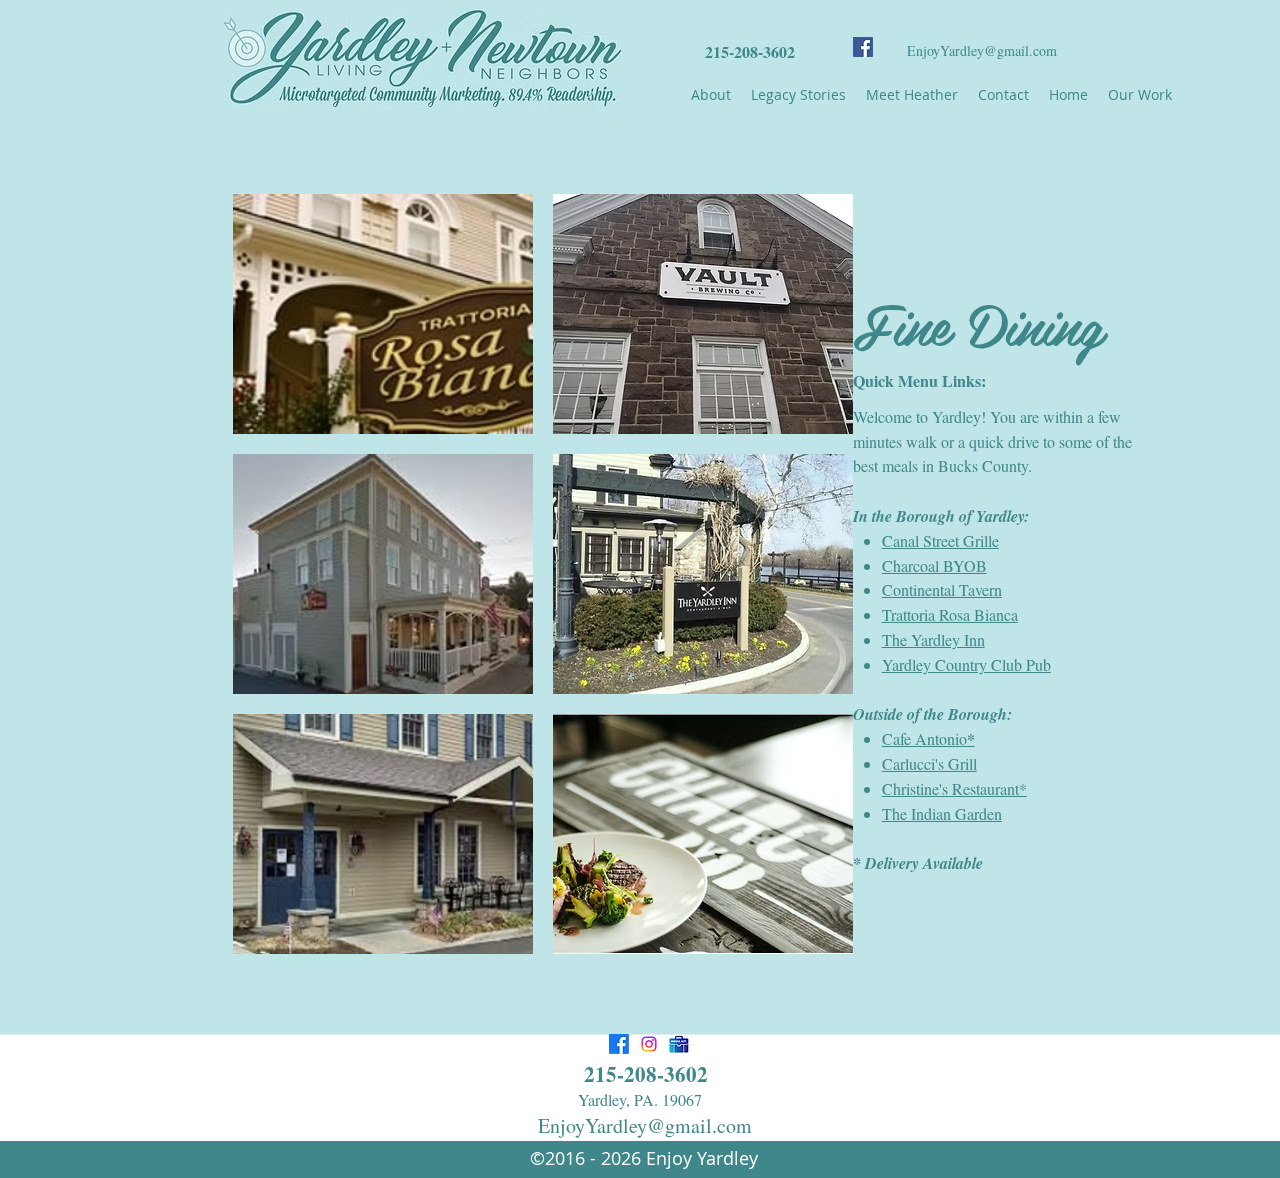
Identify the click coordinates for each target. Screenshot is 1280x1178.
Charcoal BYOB (934, 565)
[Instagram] (649, 1044)
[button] (383, 314)
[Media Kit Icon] (679, 1044)
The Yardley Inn (933, 639)
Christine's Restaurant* (954, 788)
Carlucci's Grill (929, 763)
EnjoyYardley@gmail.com (982, 50)
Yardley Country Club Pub (966, 664)
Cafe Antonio (928, 738)
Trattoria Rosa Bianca (950, 614)
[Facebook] (863, 47)
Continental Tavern (942, 589)
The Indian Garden (942, 813)
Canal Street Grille (940, 540)
